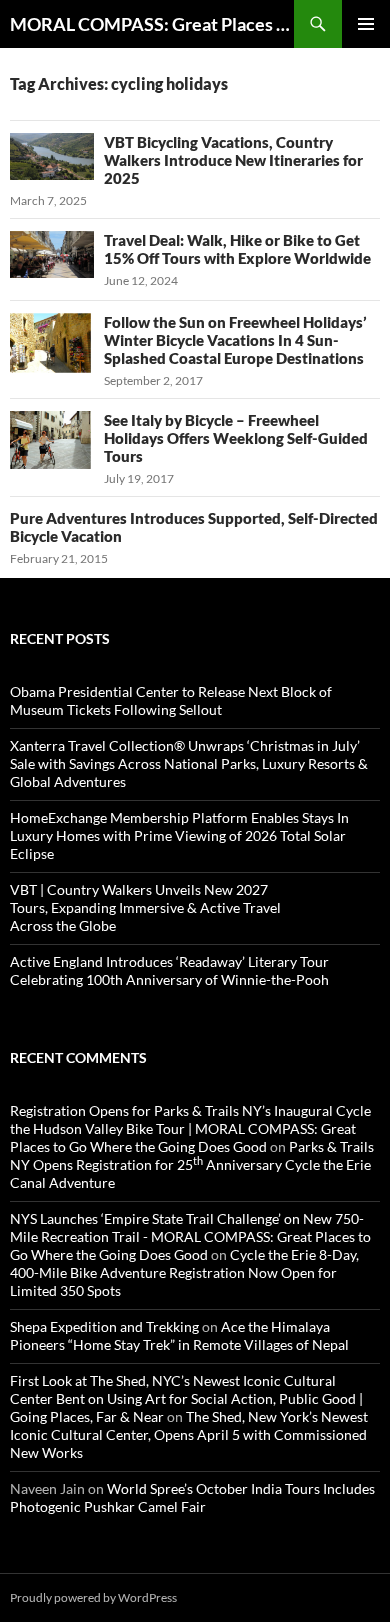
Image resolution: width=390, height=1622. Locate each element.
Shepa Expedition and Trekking (104, 1326)
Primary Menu (366, 24)
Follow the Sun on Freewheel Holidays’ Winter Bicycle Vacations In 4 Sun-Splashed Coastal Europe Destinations (235, 340)
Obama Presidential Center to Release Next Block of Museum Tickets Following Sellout (171, 700)
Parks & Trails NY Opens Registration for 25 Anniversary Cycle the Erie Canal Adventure (192, 1164)
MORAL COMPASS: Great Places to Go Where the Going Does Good (152, 24)
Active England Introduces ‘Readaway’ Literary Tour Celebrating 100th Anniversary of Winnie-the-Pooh (169, 970)
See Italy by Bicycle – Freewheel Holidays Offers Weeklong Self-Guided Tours (236, 438)
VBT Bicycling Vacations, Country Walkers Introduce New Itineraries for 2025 (233, 160)
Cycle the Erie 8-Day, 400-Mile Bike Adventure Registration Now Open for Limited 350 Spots (184, 1272)
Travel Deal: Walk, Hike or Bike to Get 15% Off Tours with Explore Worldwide (237, 249)
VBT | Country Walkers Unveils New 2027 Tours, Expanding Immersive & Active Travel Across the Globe (145, 907)
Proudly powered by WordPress (93, 1597)
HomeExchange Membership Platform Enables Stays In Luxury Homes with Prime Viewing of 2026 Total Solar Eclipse (179, 835)
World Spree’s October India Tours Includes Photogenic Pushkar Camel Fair (192, 1497)
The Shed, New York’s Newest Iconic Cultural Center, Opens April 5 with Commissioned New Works (189, 1434)
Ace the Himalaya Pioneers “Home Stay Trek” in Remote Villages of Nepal (179, 1335)
